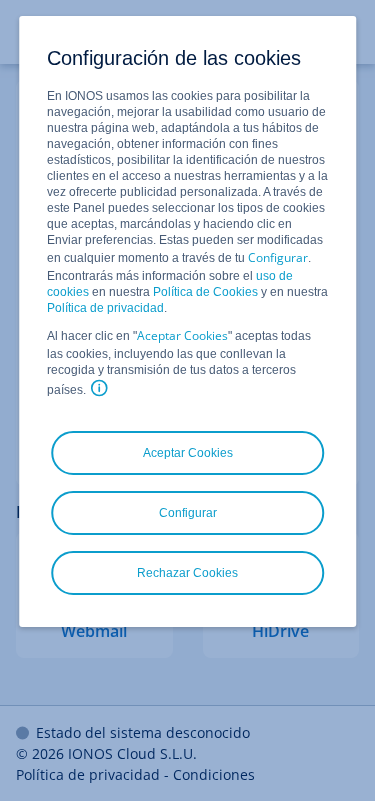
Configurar (278, 257)
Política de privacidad (105, 308)
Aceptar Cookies (182, 335)
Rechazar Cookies (187, 573)
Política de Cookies (205, 292)
